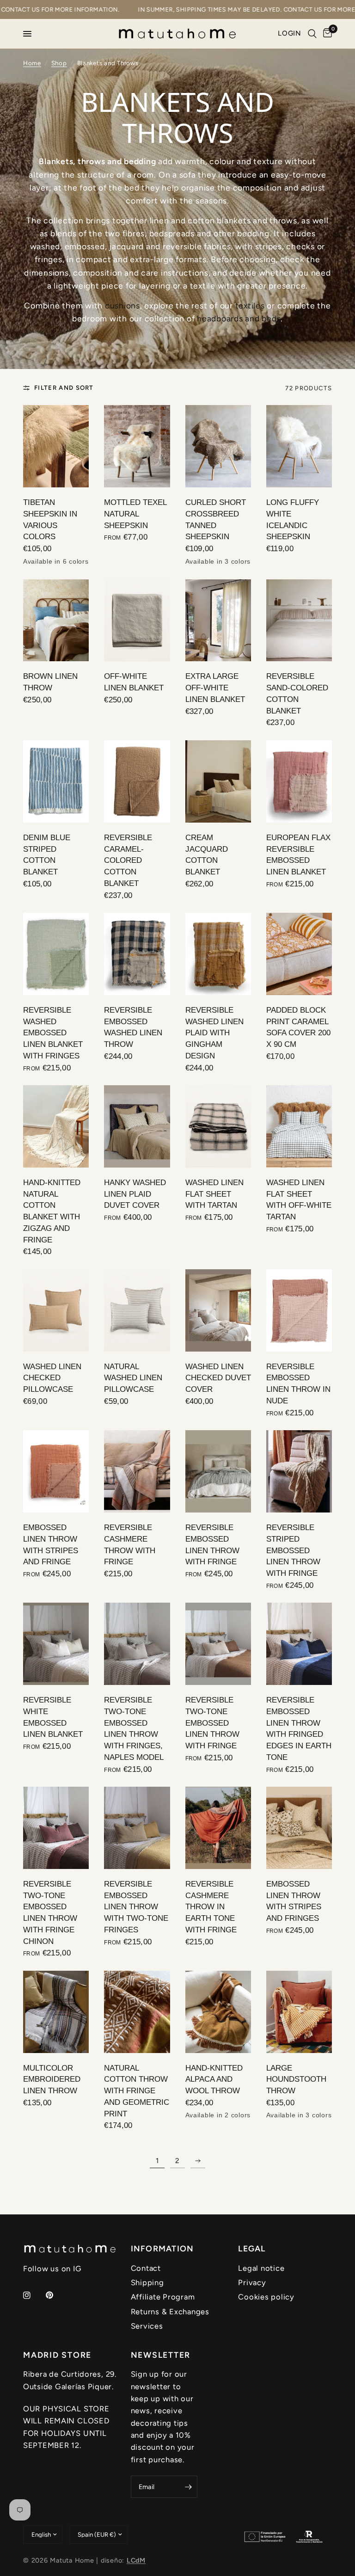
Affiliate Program (163, 2297)
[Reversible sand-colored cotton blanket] (299, 621)
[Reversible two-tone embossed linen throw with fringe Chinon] (56, 1828)
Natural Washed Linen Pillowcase (133, 1378)
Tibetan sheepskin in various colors (50, 519)
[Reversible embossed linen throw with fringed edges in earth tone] (299, 1644)
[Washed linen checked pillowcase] (56, 1310)
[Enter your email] (188, 2487)
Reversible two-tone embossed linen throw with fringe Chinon (50, 1912)
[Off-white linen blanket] (137, 621)
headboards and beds (239, 318)
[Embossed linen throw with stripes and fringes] (299, 1828)
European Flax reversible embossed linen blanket (298, 855)
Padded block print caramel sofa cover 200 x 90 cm (298, 1027)
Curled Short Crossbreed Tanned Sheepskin (216, 519)
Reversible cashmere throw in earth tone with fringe (211, 1907)
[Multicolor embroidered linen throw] (56, 2012)
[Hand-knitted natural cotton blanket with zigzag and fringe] (56, 1126)
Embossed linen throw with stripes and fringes (294, 1901)
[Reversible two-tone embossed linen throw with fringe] (218, 1644)
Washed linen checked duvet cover (218, 1378)
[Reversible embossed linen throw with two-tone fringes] (137, 1828)
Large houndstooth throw (296, 2079)
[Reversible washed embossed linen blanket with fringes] (56, 954)
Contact (146, 2268)
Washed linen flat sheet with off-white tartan (299, 1199)
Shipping (147, 2282)
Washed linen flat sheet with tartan (214, 1194)
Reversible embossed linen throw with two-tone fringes (136, 1907)
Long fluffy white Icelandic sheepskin (293, 519)
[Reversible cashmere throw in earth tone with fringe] (218, 1828)
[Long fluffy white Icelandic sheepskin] (299, 446)
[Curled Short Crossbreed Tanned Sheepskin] (218, 446)
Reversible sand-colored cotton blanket (297, 693)
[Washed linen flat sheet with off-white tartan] (299, 1126)
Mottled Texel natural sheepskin (135, 514)
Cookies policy (266, 2297)
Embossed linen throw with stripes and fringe (51, 1544)
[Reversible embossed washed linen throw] (137, 954)
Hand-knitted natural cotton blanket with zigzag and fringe (52, 1211)
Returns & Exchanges (170, 2312)
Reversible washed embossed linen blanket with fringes (53, 1033)
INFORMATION (162, 2249)
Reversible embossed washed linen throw (133, 1027)
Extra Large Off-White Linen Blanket (215, 688)
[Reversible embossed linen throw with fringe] (218, 1471)
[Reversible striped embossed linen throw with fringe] (299, 1471)
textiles (250, 305)
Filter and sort (64, 387)
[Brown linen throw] (56, 621)
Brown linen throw (50, 682)
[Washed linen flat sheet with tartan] (218, 1126)
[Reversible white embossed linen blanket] (56, 1644)
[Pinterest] (56, 2295)
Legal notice (261, 2268)
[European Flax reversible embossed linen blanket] (299, 781)
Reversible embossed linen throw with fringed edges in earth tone (299, 1728)
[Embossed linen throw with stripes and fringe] (56, 1471)
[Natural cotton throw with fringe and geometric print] (137, 2012)
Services (147, 2326)
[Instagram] (33, 2295)
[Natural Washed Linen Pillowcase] (137, 1310)
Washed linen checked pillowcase (52, 1378)
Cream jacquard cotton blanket (207, 855)
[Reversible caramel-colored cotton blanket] (137, 781)
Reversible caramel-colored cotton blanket (128, 860)
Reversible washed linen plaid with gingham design (214, 1033)
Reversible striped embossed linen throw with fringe (293, 1550)
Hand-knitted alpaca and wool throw (214, 2079)
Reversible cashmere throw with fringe (130, 1544)
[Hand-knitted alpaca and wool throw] (218, 2012)
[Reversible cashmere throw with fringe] (137, 1471)
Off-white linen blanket (134, 682)
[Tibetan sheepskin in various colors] (56, 446)
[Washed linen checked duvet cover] (218, 1310)
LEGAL (252, 2249)
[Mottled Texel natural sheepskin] (137, 446)
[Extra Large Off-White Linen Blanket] (218, 621)
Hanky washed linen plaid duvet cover (135, 1194)
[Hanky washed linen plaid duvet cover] (137, 1126)
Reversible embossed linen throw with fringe (212, 1544)
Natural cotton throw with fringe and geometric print (137, 2091)
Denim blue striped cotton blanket (47, 855)
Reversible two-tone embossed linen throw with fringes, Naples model (134, 1728)
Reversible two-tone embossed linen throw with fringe (212, 1723)
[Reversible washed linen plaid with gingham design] (218, 954)
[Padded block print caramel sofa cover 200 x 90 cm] (299, 954)
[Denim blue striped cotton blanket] (56, 781)
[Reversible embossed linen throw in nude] (299, 1310)
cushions (122, 305)
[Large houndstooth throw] (299, 2012)
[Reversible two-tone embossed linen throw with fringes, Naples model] (137, 1644)
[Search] (312, 34)
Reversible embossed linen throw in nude (298, 1383)
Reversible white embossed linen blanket (53, 1717)
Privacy (252, 2282)
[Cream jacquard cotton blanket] (218, 781)
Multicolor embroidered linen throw (52, 2079)
